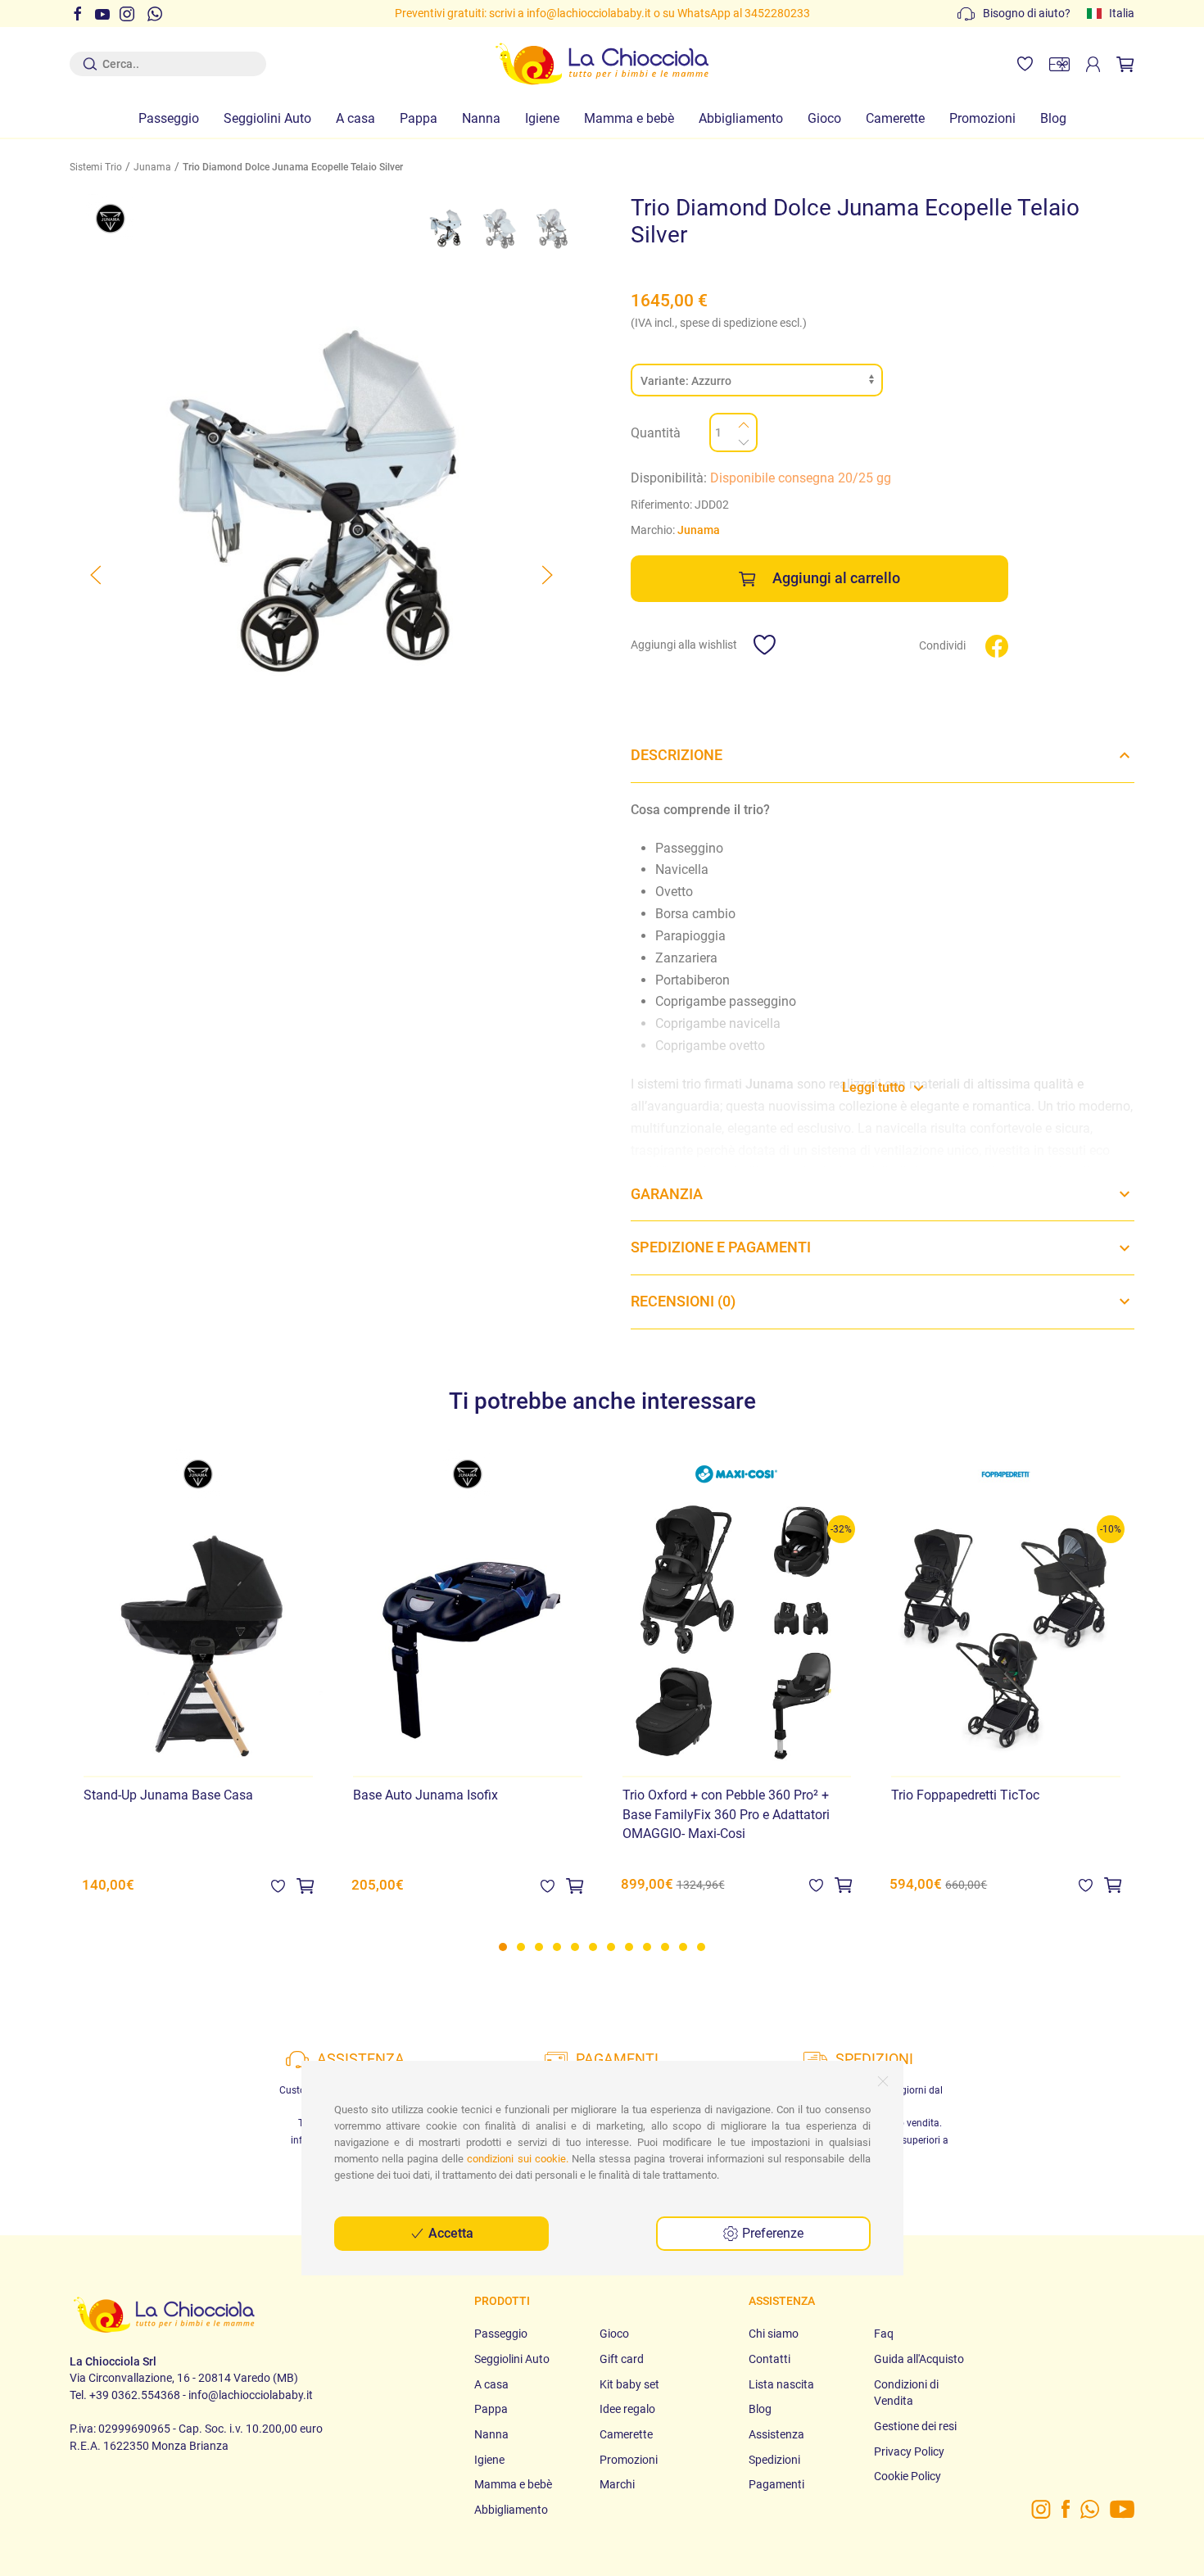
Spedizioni (774, 2460)
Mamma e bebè (629, 118)
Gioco (824, 118)
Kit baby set (629, 2384)
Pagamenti (776, 2484)
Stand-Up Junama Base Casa (168, 1795)
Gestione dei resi (915, 2426)
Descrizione (677, 755)
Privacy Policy (909, 2452)
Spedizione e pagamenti (721, 1247)
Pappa (419, 118)
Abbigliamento (741, 118)
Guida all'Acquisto (919, 2359)
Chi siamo (774, 2334)
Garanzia (667, 1194)
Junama (152, 167)
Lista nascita (781, 2384)
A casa (355, 118)
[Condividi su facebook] (997, 645)
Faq (884, 2334)
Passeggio (169, 118)
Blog (1053, 118)
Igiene (542, 118)
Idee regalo (627, 2409)
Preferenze (771, 2233)
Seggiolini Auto (267, 118)
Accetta (449, 2233)
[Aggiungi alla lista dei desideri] (278, 1885)
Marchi (617, 2484)
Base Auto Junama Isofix (425, 1795)
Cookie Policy (908, 2476)
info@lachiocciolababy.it (589, 13)
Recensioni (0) (683, 1302)
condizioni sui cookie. (517, 2159)
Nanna (481, 118)
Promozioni (982, 118)
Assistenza (776, 2434)
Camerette (895, 118)
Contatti (769, 2359)
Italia (1122, 13)
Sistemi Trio (96, 167)
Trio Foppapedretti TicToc (965, 1795)
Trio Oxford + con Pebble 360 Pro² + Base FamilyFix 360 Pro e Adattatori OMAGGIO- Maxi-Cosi (726, 1814)
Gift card (622, 2359)
